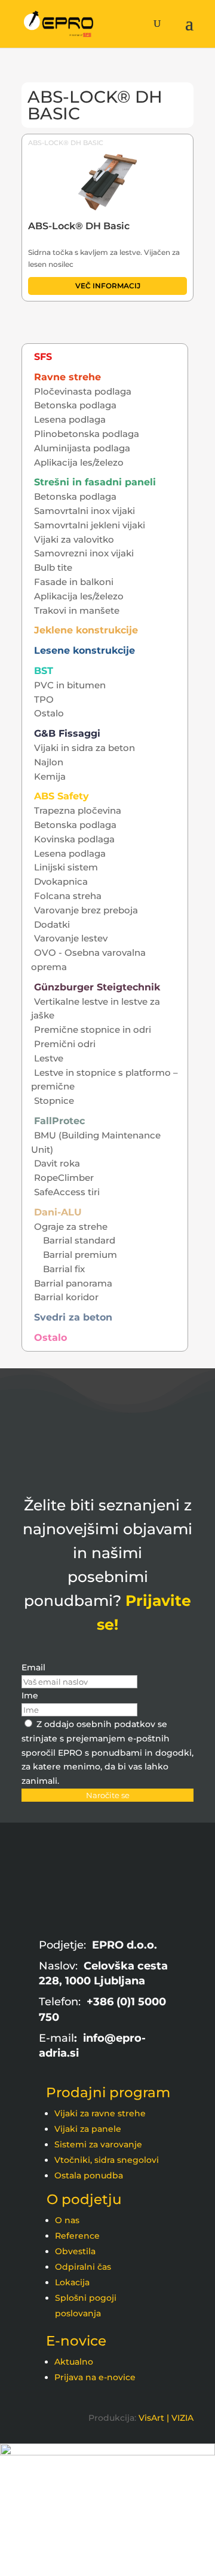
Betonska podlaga (75, 405)
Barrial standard (79, 1240)
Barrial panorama (73, 1283)
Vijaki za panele (88, 2129)
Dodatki (52, 924)
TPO (44, 699)
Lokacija (72, 2282)
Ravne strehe (67, 377)
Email (33, 1667)
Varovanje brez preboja (86, 910)
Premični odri (65, 1044)
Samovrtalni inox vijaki (85, 511)
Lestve (49, 1058)
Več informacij (108, 286)
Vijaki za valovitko (74, 539)
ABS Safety (62, 796)
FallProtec (59, 1121)
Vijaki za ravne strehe (100, 2113)
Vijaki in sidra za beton (85, 748)
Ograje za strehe (71, 1227)
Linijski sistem (66, 867)
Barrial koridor (66, 1297)
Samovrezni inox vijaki (84, 553)
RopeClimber (64, 1178)
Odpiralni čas (83, 2267)
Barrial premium (80, 1255)
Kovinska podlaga (74, 839)
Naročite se (108, 1795)
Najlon (49, 762)
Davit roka (57, 1163)
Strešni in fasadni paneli (95, 482)
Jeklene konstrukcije (86, 630)
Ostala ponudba (89, 2175)
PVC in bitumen (70, 685)
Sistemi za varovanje (98, 2144)
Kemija (50, 776)
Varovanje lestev (71, 938)
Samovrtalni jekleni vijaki (90, 525)
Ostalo (49, 713)
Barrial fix (64, 1269)
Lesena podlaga (70, 419)
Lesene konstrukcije (85, 650)
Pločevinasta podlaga (83, 391)
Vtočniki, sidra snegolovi (107, 2160)
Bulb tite (53, 567)
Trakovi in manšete (77, 610)
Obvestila (75, 2251)
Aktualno (74, 2362)
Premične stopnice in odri (93, 1030)
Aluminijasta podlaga (82, 448)
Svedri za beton (73, 1317)
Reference (77, 2236)
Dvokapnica (61, 881)
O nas (67, 2220)
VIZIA (182, 2418)
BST (44, 671)
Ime (30, 1695)
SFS (43, 357)
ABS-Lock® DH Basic (66, 143)
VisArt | (154, 2418)
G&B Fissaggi (67, 733)
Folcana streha (68, 896)
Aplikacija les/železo (79, 462)
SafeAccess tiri (67, 1192)
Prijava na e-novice (95, 2377)
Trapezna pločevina (78, 810)
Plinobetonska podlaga (87, 434)
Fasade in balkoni (74, 582)
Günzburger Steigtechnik (97, 987)
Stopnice (54, 1101)
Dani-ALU (58, 1212)
